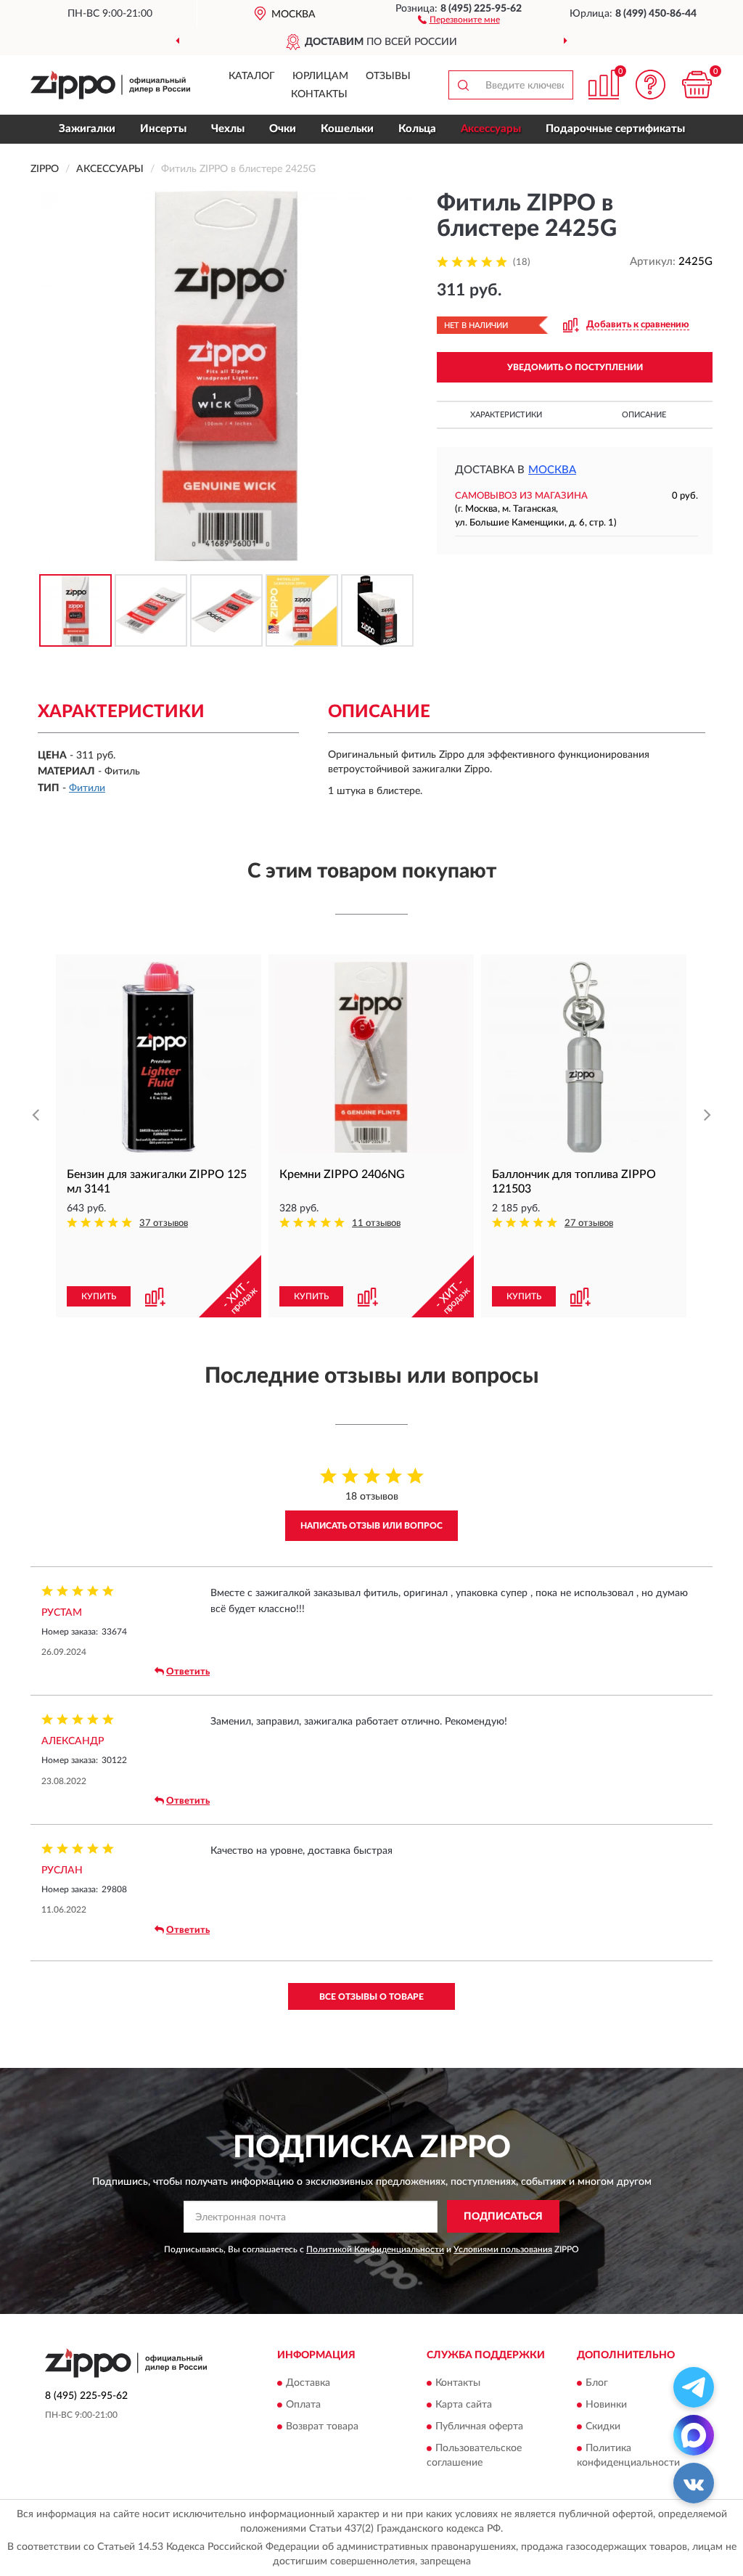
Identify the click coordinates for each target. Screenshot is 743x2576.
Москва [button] (552, 470)
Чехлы (228, 129)
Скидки (603, 2427)
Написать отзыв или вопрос (371, 1526)
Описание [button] (644, 415)
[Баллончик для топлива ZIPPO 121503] (584, 1057)
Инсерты (163, 129)
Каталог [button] (252, 76)
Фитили (87, 788)
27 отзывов (589, 1223)
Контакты (319, 94)
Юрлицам (320, 76)
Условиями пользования (503, 2249)
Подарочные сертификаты (615, 129)
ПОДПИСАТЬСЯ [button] (503, 2217)
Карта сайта (464, 2405)
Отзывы (388, 76)
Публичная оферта (479, 2427)
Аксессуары (491, 129)
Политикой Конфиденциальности (375, 2249)
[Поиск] (463, 85)
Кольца (417, 129)
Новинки (606, 2405)
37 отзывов (164, 1223)
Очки (283, 129)
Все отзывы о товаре (371, 1997)
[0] (697, 85)
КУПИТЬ (99, 1296)
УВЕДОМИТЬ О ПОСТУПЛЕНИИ (575, 367)
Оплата (303, 2405)
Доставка (308, 2384)
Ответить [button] (188, 1672)
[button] (459, 19)
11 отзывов (376, 1223)
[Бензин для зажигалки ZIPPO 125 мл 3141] (159, 1057)
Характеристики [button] (506, 415)
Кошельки (347, 129)
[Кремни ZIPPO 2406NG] (371, 1057)
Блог (597, 2384)
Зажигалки (87, 129)
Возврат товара (322, 2427)
